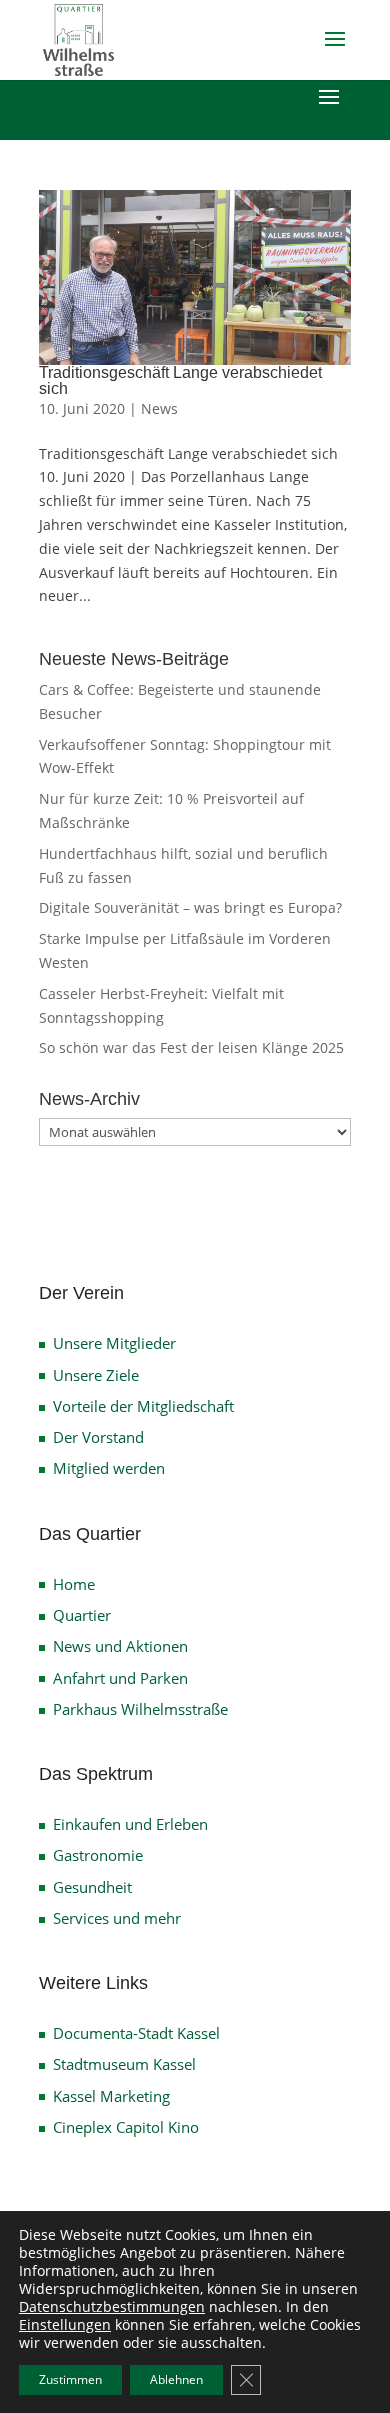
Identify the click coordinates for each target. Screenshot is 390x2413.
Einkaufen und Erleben (130, 1824)
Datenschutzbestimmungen (112, 2306)
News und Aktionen (120, 1646)
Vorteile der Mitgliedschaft (143, 1406)
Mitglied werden (109, 1468)
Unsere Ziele (96, 1375)
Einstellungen (65, 2325)
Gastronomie (98, 1855)
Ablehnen (176, 2379)
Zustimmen (70, 2379)
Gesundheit (92, 1887)
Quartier (82, 1615)
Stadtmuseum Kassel (124, 2064)
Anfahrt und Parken (120, 1678)
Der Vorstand (98, 1437)
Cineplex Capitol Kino (126, 2127)
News (159, 408)
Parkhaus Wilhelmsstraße (140, 1709)
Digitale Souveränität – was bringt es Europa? (190, 907)
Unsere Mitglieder (114, 1343)
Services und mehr (117, 1918)
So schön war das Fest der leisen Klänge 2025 (191, 1047)
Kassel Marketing (111, 2096)
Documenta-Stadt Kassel (136, 2033)
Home (74, 1584)
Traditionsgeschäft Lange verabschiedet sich (180, 380)
